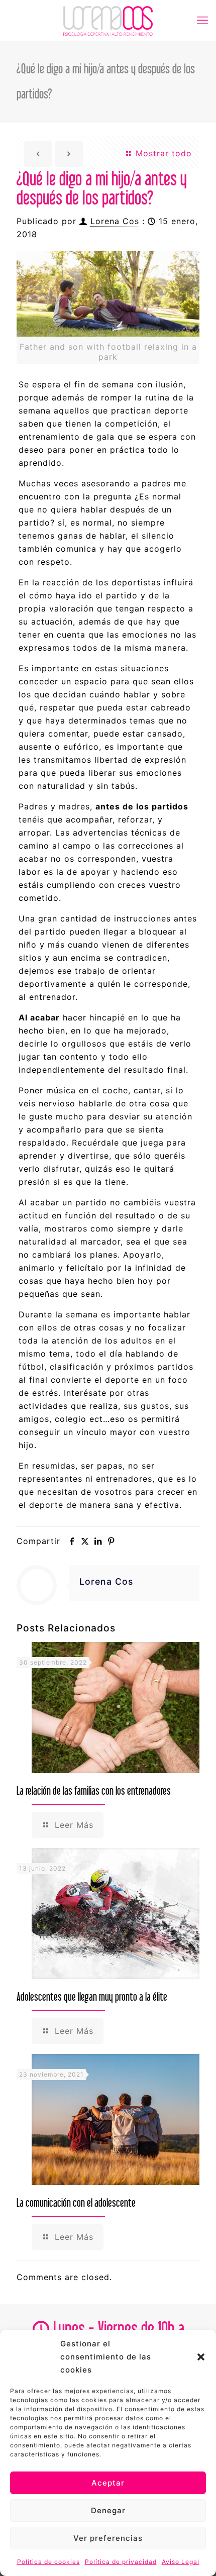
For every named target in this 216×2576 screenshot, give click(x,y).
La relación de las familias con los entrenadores (94, 1790)
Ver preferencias (108, 2538)
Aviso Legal (181, 2562)
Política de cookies (48, 2562)
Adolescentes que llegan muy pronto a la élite (92, 1996)
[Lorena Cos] (108, 20)
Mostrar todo (162, 153)
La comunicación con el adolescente (76, 2202)
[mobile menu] (202, 20)
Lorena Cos (115, 221)
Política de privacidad (121, 2562)
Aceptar (108, 2483)
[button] (201, 2357)
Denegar (108, 2510)
